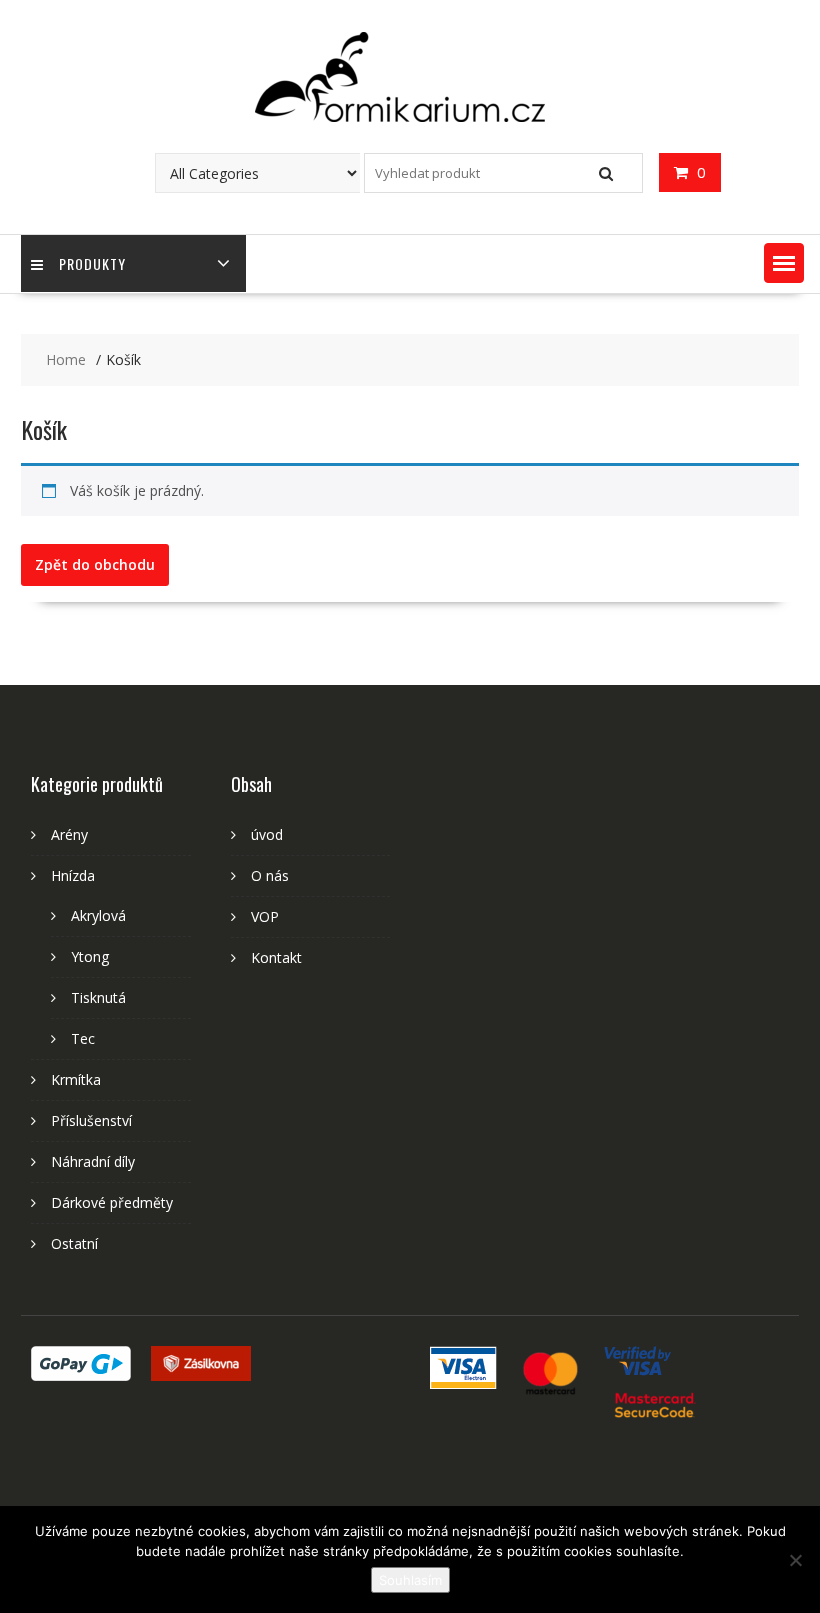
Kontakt (276, 957)
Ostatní (74, 1243)
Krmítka (76, 1079)
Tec (83, 1038)
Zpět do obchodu (95, 564)
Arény (69, 834)
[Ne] (795, 1560)
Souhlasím (410, 1580)
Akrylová (98, 915)
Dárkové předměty (112, 1202)
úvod (267, 834)
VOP (265, 916)
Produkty (92, 263)
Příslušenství (91, 1120)
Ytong (90, 956)
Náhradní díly (93, 1161)
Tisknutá (98, 997)
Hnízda (73, 875)
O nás (270, 875)
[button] (784, 263)
